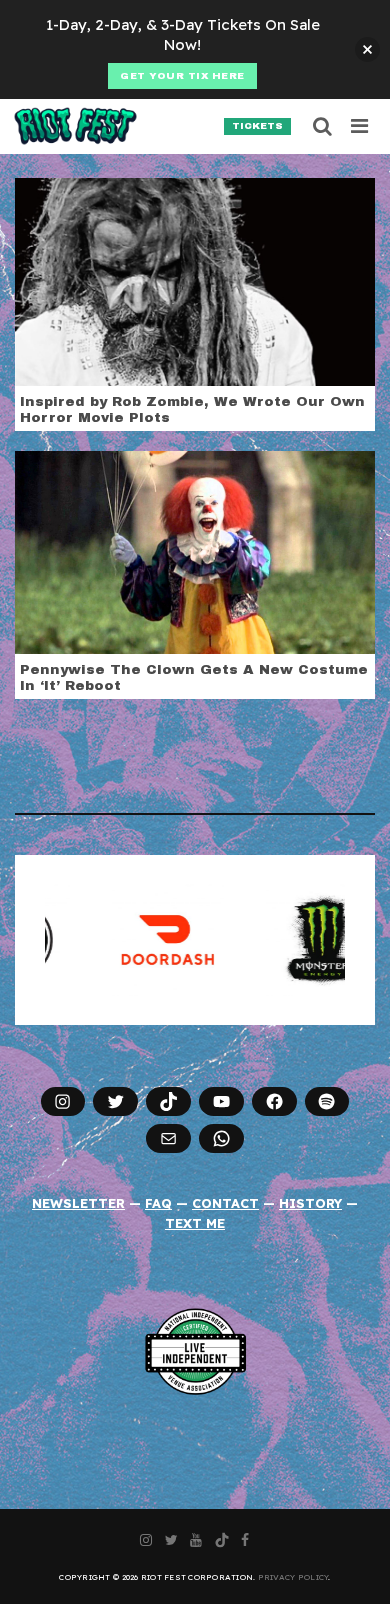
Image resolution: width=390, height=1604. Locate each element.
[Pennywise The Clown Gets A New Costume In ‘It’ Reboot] (195, 551)
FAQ (158, 1203)
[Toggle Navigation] (360, 126)
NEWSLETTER (78, 1203)
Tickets (257, 126)
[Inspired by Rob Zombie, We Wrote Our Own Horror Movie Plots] (195, 280)
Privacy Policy (293, 1577)
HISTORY (310, 1203)
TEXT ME (195, 1223)
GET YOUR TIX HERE (182, 76)
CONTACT (225, 1203)
